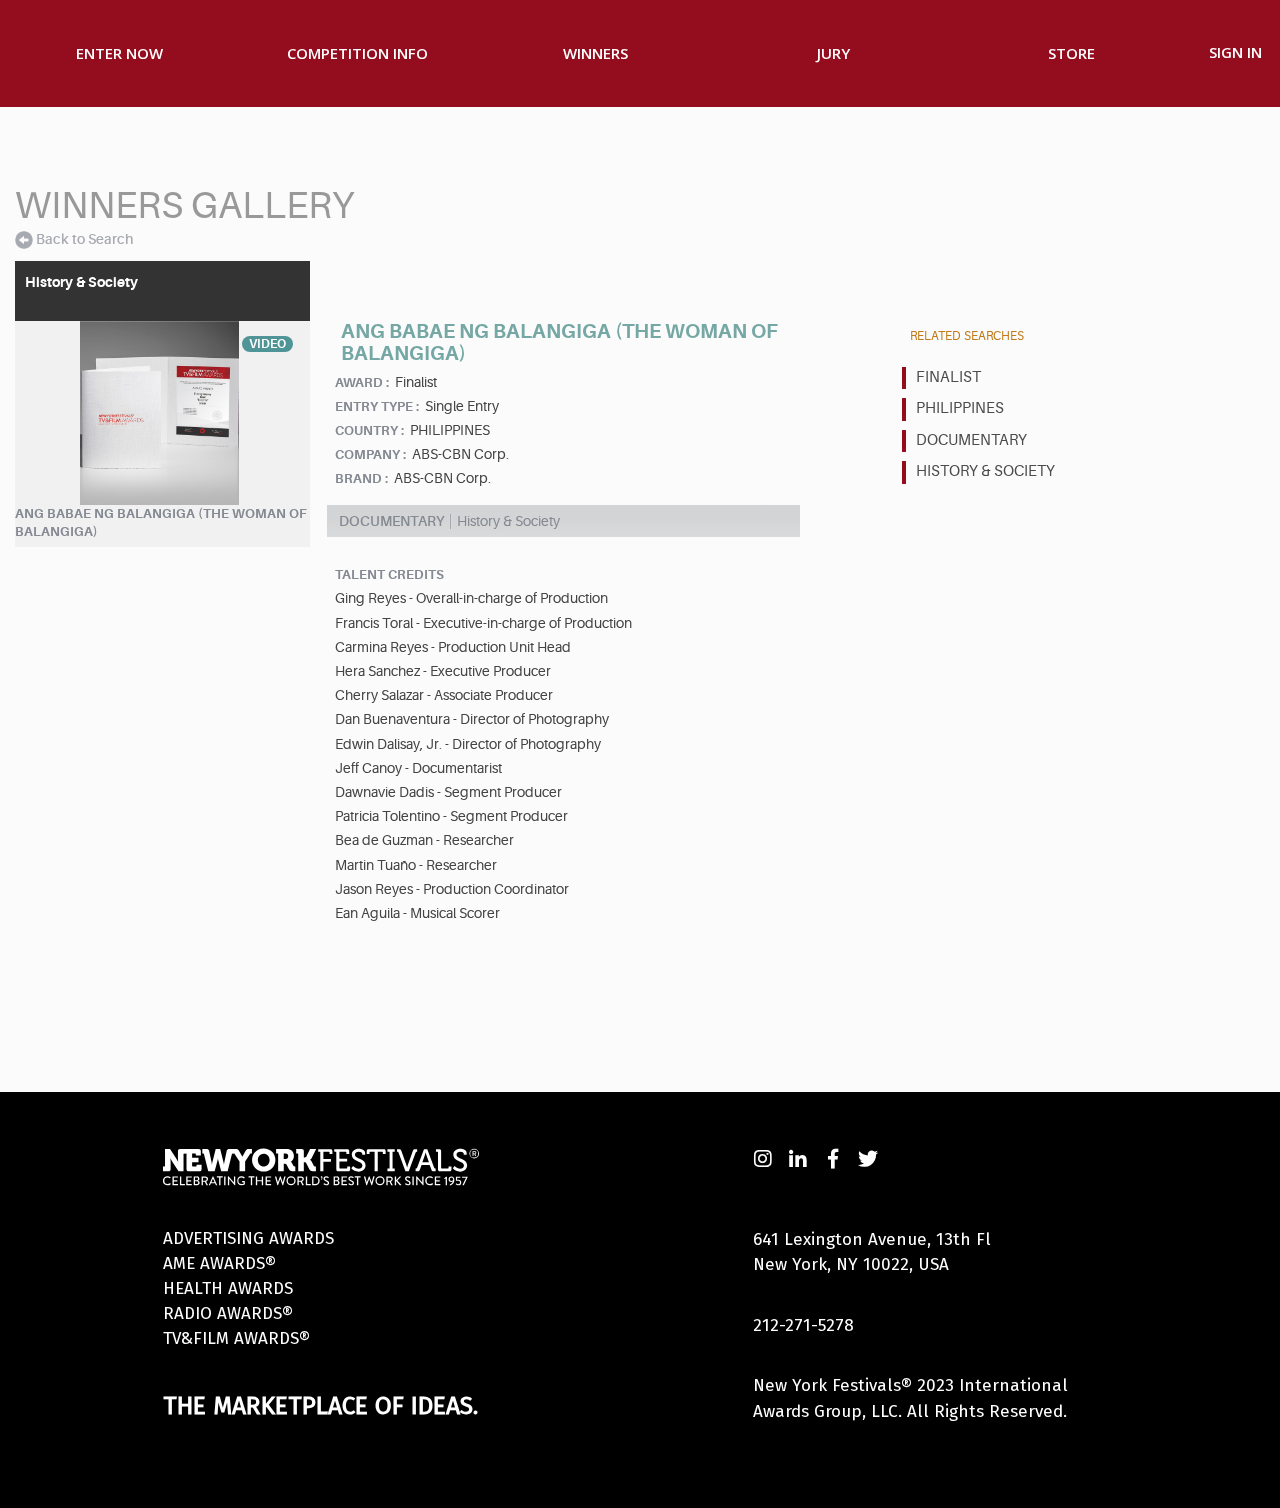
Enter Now (119, 53)
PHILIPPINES (960, 408)
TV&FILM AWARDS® (236, 1338)
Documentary (971, 440)
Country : (369, 430)
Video (267, 344)
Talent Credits (389, 574)
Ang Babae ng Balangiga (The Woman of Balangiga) (161, 523)
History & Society (985, 471)
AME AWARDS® (219, 1263)
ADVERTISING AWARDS (248, 1238)
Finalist (948, 377)
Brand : (361, 478)
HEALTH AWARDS (228, 1288)
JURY (833, 53)
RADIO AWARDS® (228, 1313)
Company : (370, 454)
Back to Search (84, 239)
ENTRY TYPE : (377, 406)
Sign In (1235, 52)
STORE (1071, 53)
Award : (362, 382)
